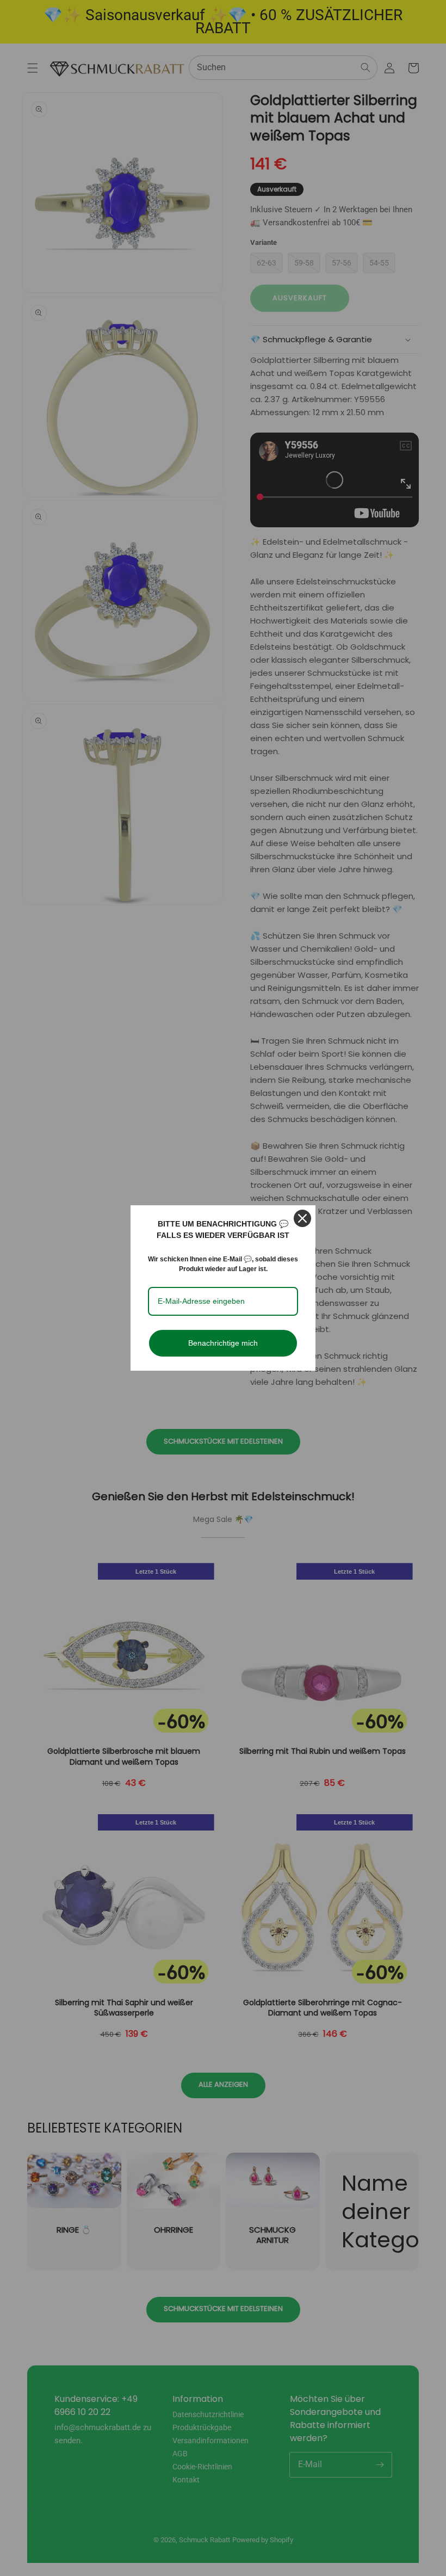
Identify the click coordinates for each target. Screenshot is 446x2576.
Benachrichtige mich (223, 1343)
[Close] (302, 1218)
